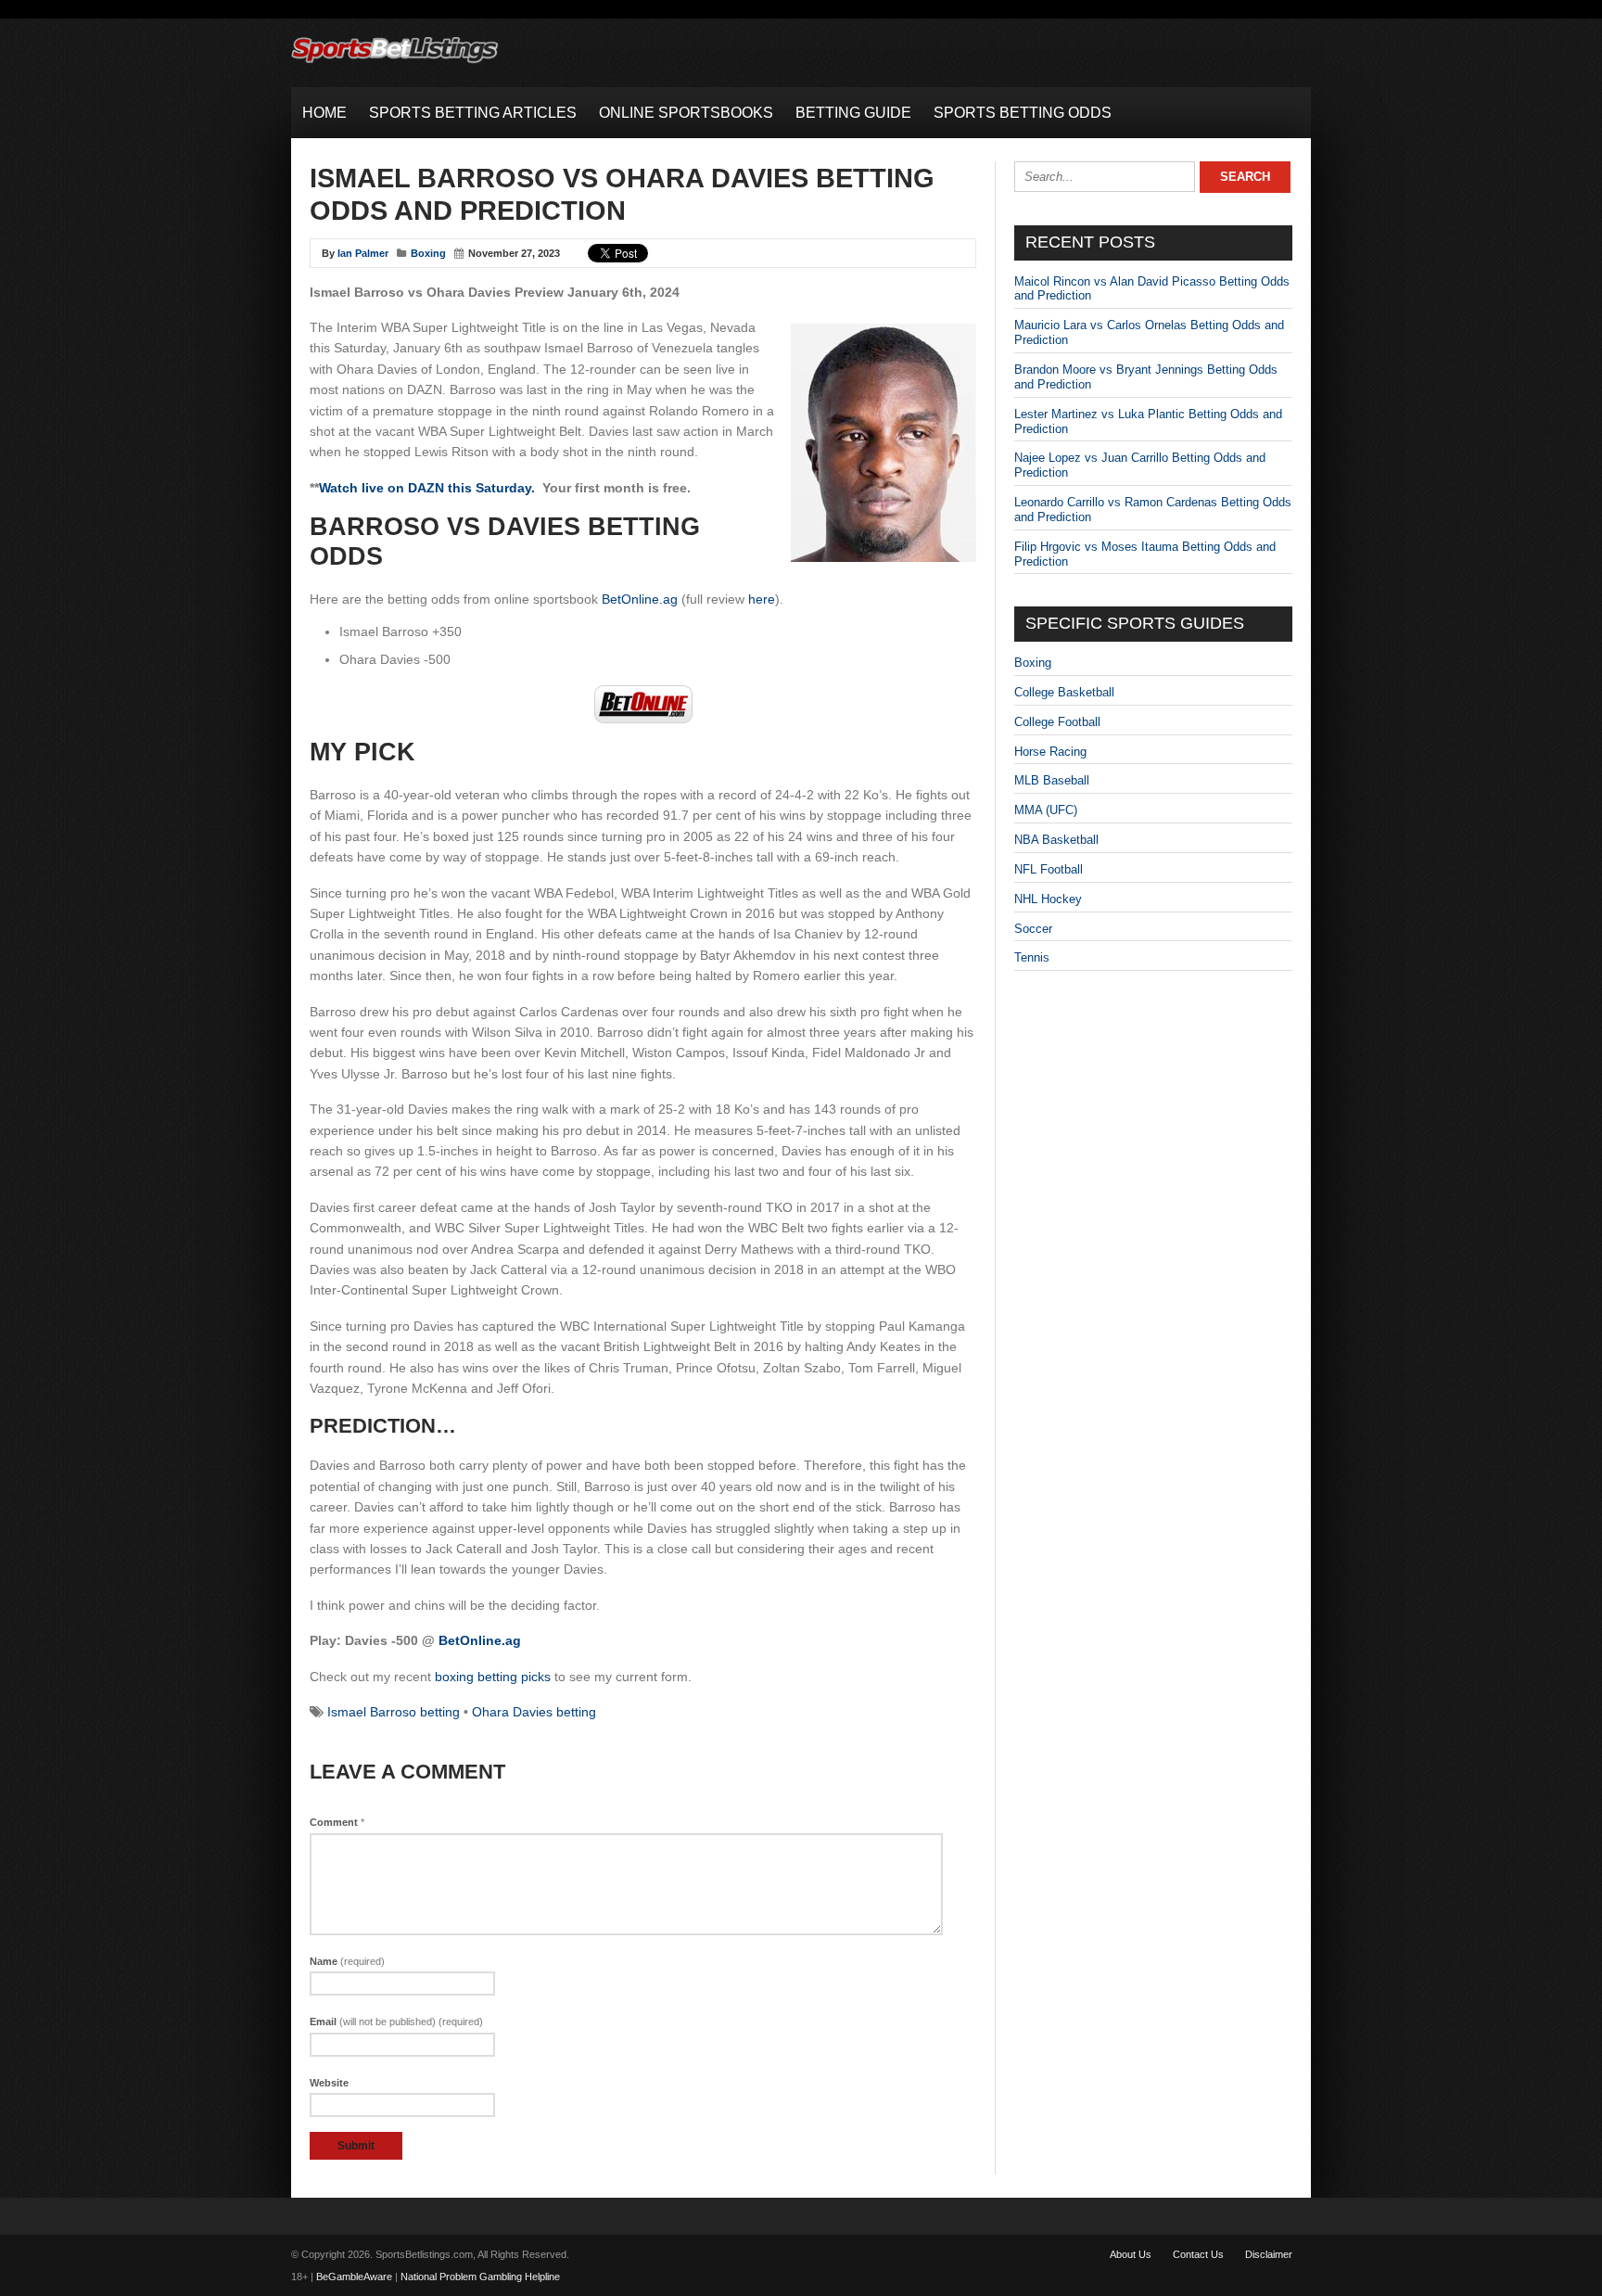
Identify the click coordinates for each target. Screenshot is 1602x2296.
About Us (1131, 2254)
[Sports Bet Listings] (395, 64)
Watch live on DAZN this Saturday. (427, 488)
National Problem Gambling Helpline (480, 2277)
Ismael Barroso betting (394, 1712)
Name (347, 1961)
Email (396, 2022)
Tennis (1032, 957)
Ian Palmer (363, 253)
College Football (1057, 722)
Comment (337, 1822)
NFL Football (1049, 869)
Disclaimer (1269, 2254)
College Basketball (1064, 692)
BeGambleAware (354, 2277)
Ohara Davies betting (534, 1712)
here (762, 599)
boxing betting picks (493, 1677)
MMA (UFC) (1046, 810)
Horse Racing (1050, 752)
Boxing (428, 253)
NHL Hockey (1048, 899)
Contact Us (1198, 2254)
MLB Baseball (1052, 780)
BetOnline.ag (640, 599)
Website (329, 2083)
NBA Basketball (1056, 840)
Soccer (1033, 929)
